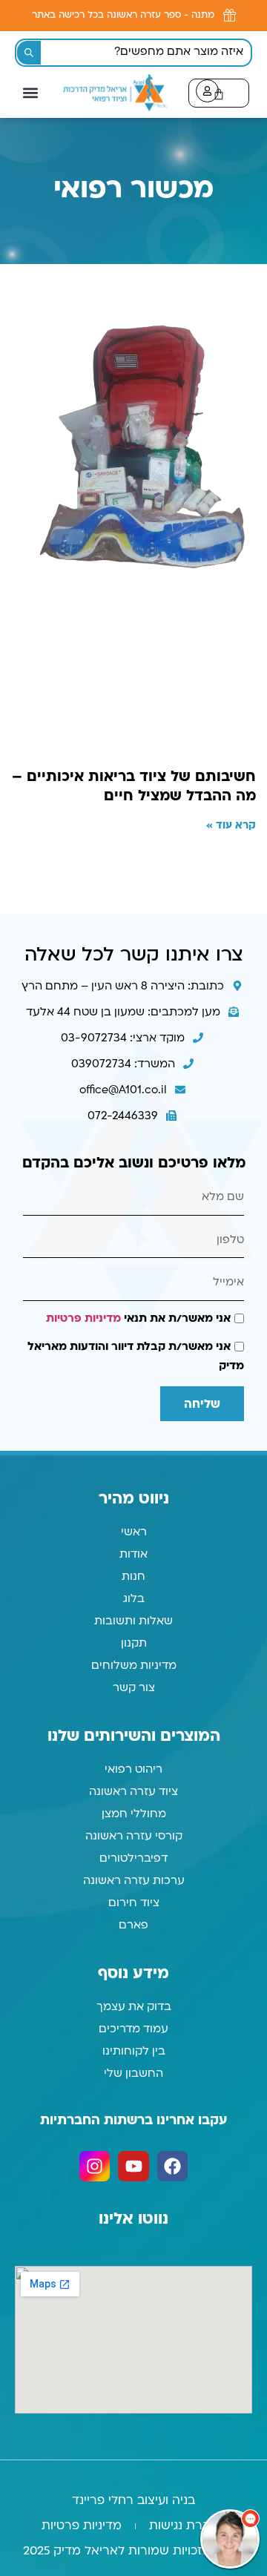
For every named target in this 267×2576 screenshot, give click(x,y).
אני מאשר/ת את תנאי (138, 1319)
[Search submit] (29, 53)
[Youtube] (133, 2166)
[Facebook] (172, 2166)
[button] (30, 92)
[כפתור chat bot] (230, 2539)
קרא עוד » (231, 826)
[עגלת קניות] (219, 93)
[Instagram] (95, 2166)
